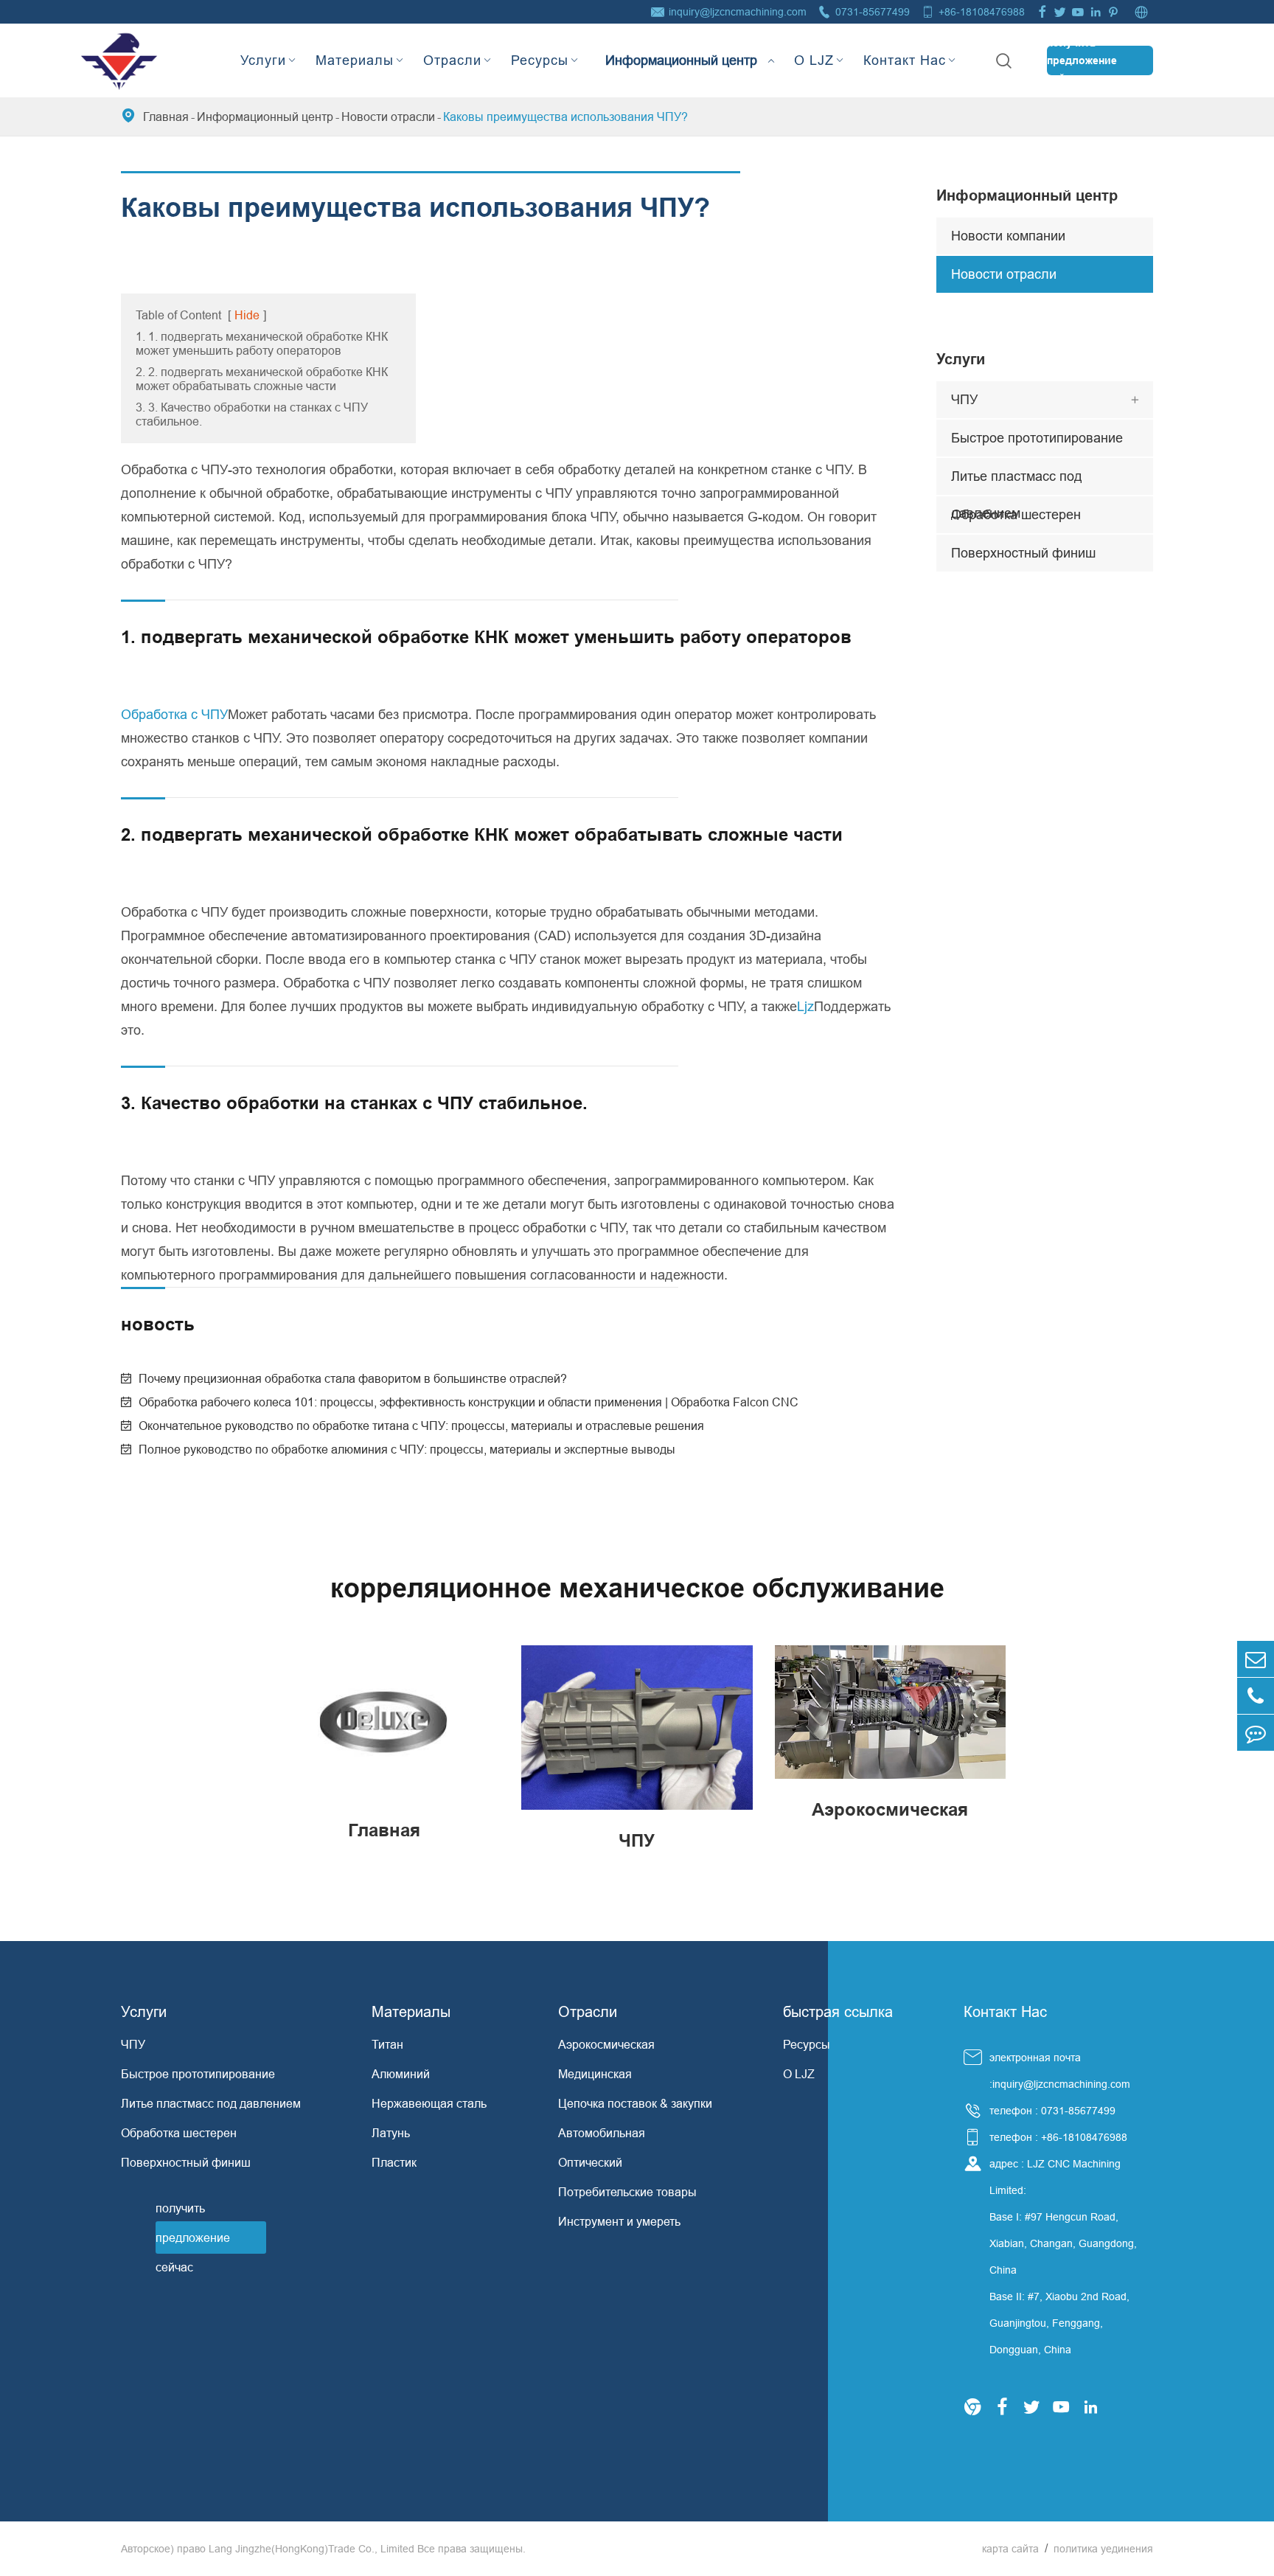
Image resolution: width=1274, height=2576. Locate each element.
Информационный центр (681, 48)
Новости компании (1008, 236)
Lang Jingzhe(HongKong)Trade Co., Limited (311, 2549)
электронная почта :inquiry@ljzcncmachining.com (1060, 2071)
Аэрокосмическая (606, 2044)
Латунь (391, 2133)
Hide (247, 315)
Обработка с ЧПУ (174, 714)
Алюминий (401, 2074)
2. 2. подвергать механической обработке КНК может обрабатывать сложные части (262, 379)
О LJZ (814, 60)
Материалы (355, 60)
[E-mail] (1256, 1659)
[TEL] (1256, 1696)
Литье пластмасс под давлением (1017, 482)
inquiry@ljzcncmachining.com (738, 12)
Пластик (394, 2162)
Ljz (805, 1006)
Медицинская (595, 2074)
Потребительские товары (627, 2192)
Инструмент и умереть (619, 2221)
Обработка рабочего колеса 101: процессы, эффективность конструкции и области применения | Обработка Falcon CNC (469, 1402)
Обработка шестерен (1016, 514)
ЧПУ (964, 399)
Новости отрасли (388, 117)
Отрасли (452, 60)
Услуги (263, 60)
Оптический (590, 2162)
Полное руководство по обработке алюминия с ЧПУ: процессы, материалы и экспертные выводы (407, 1449)
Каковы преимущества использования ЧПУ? (565, 117)
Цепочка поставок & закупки (635, 2103)
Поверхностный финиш (1023, 553)
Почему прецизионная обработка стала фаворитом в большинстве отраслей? (353, 1378)
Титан (387, 2044)
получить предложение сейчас (1082, 60)
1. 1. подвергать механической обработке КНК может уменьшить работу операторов (262, 343)
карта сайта (1010, 2549)
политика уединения (1103, 2549)
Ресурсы (540, 60)
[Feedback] (1256, 1733)
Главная (166, 117)
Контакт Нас (905, 60)
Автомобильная (602, 2133)
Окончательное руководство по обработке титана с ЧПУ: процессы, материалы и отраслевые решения (421, 1426)
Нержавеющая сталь (429, 2103)
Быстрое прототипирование (1037, 438)
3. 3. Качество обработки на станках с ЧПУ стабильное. (252, 414)
